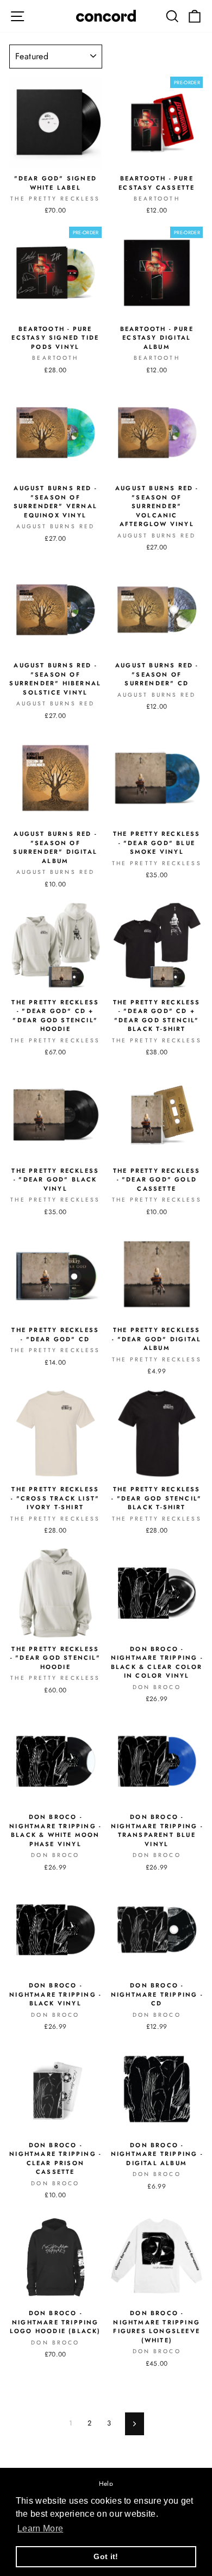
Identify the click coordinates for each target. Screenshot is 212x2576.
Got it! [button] (106, 2556)
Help (106, 2483)
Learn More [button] (40, 2528)
